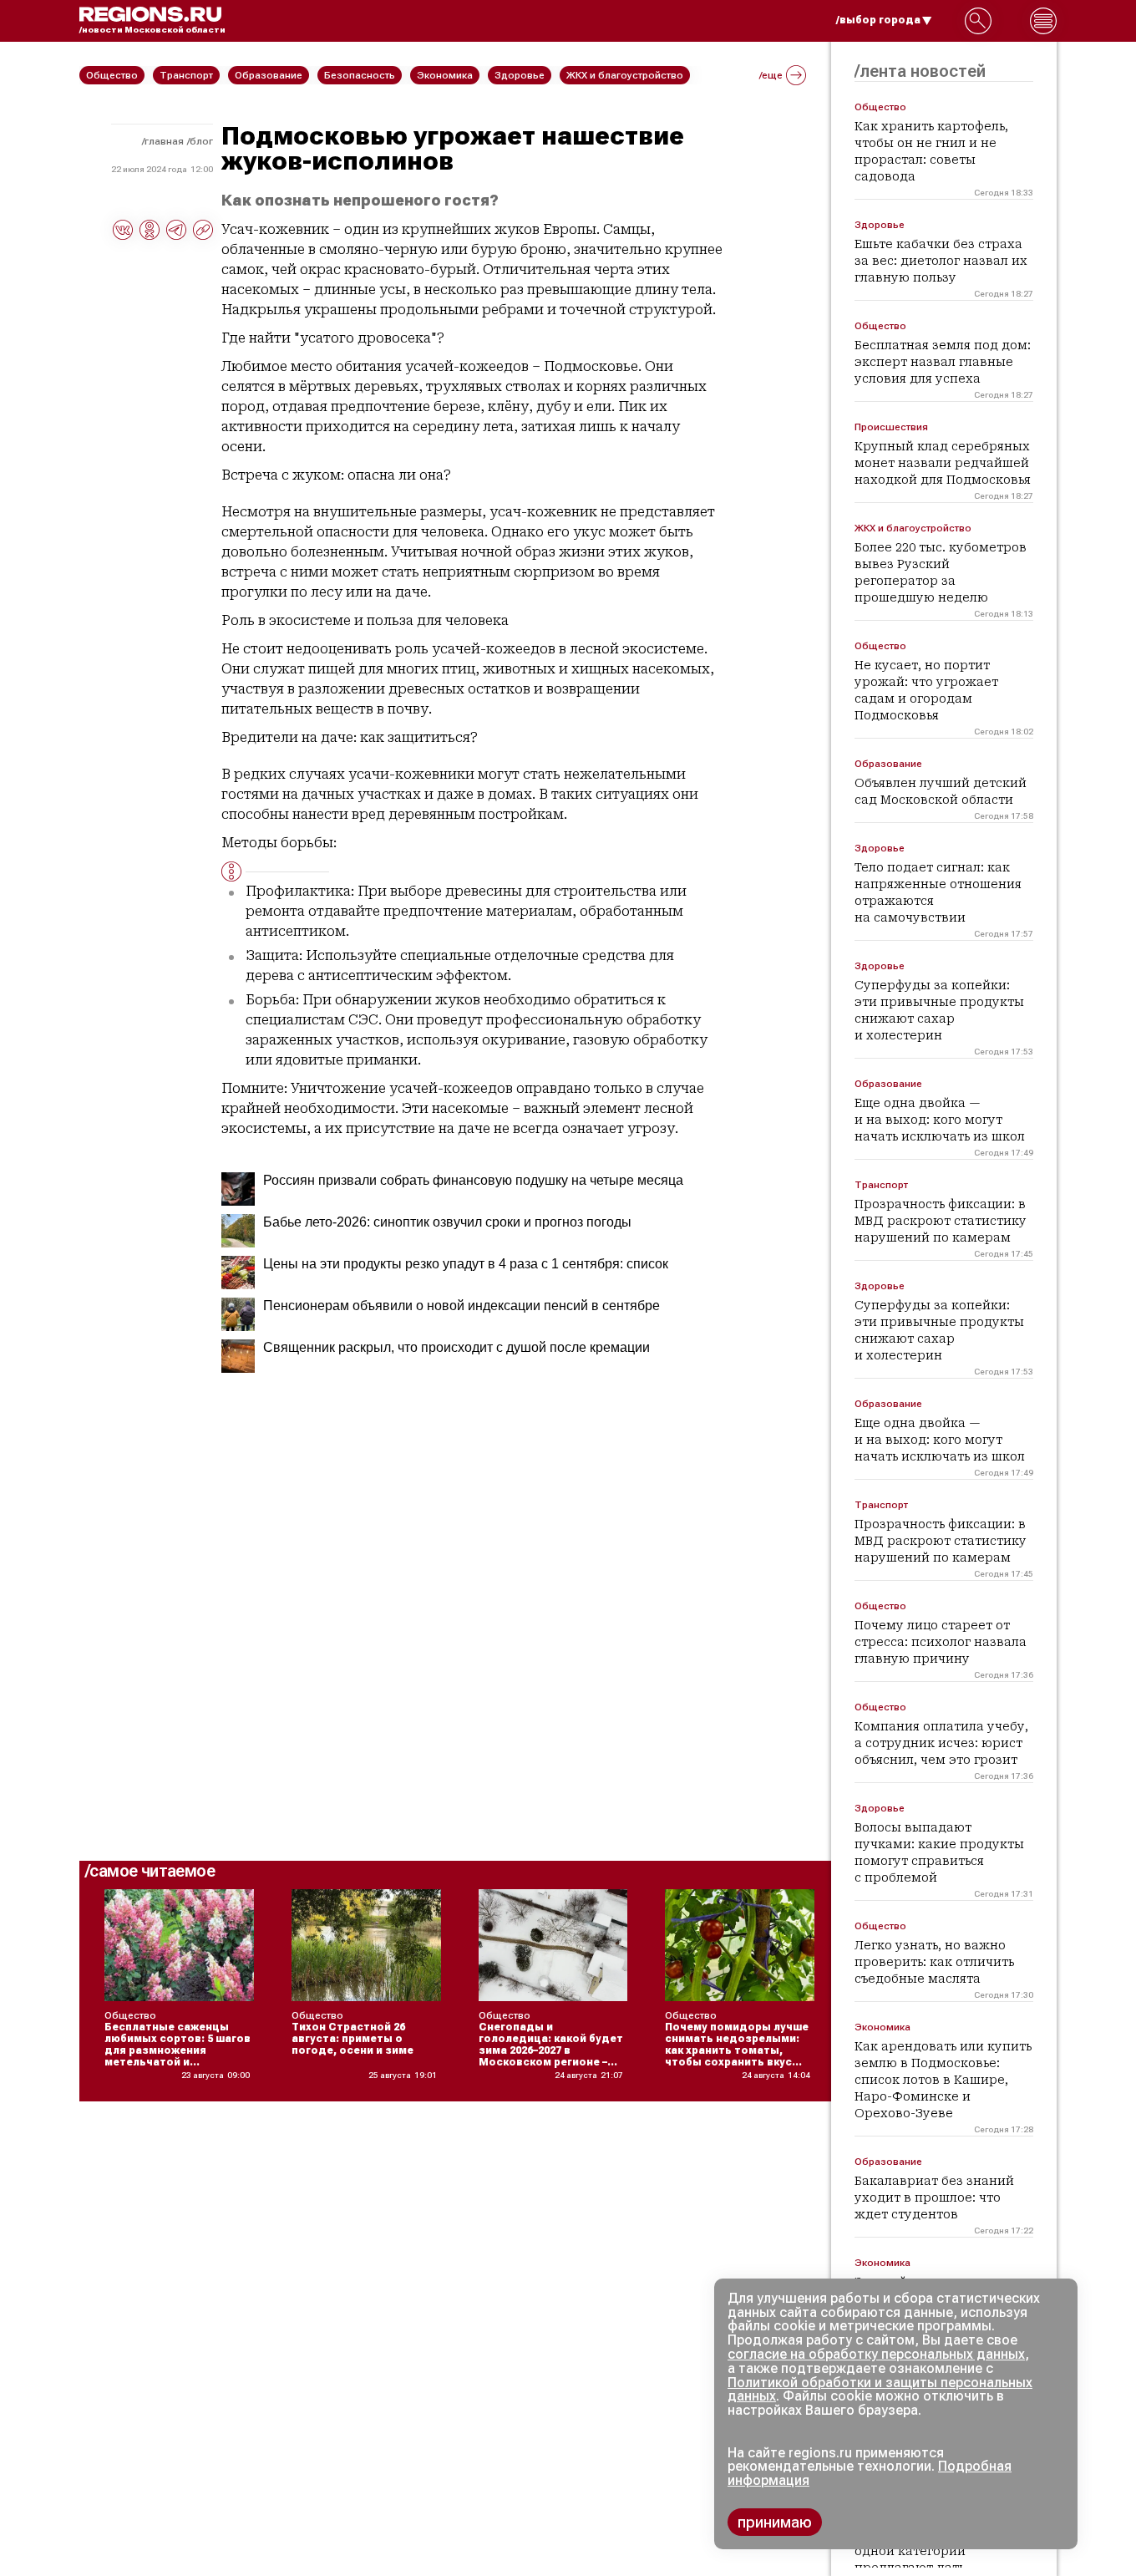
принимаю (775, 2522)
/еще (771, 75)
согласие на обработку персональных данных (876, 2354)
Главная (164, 141)
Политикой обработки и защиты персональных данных (880, 2390)
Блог (201, 141)
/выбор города (878, 20)
